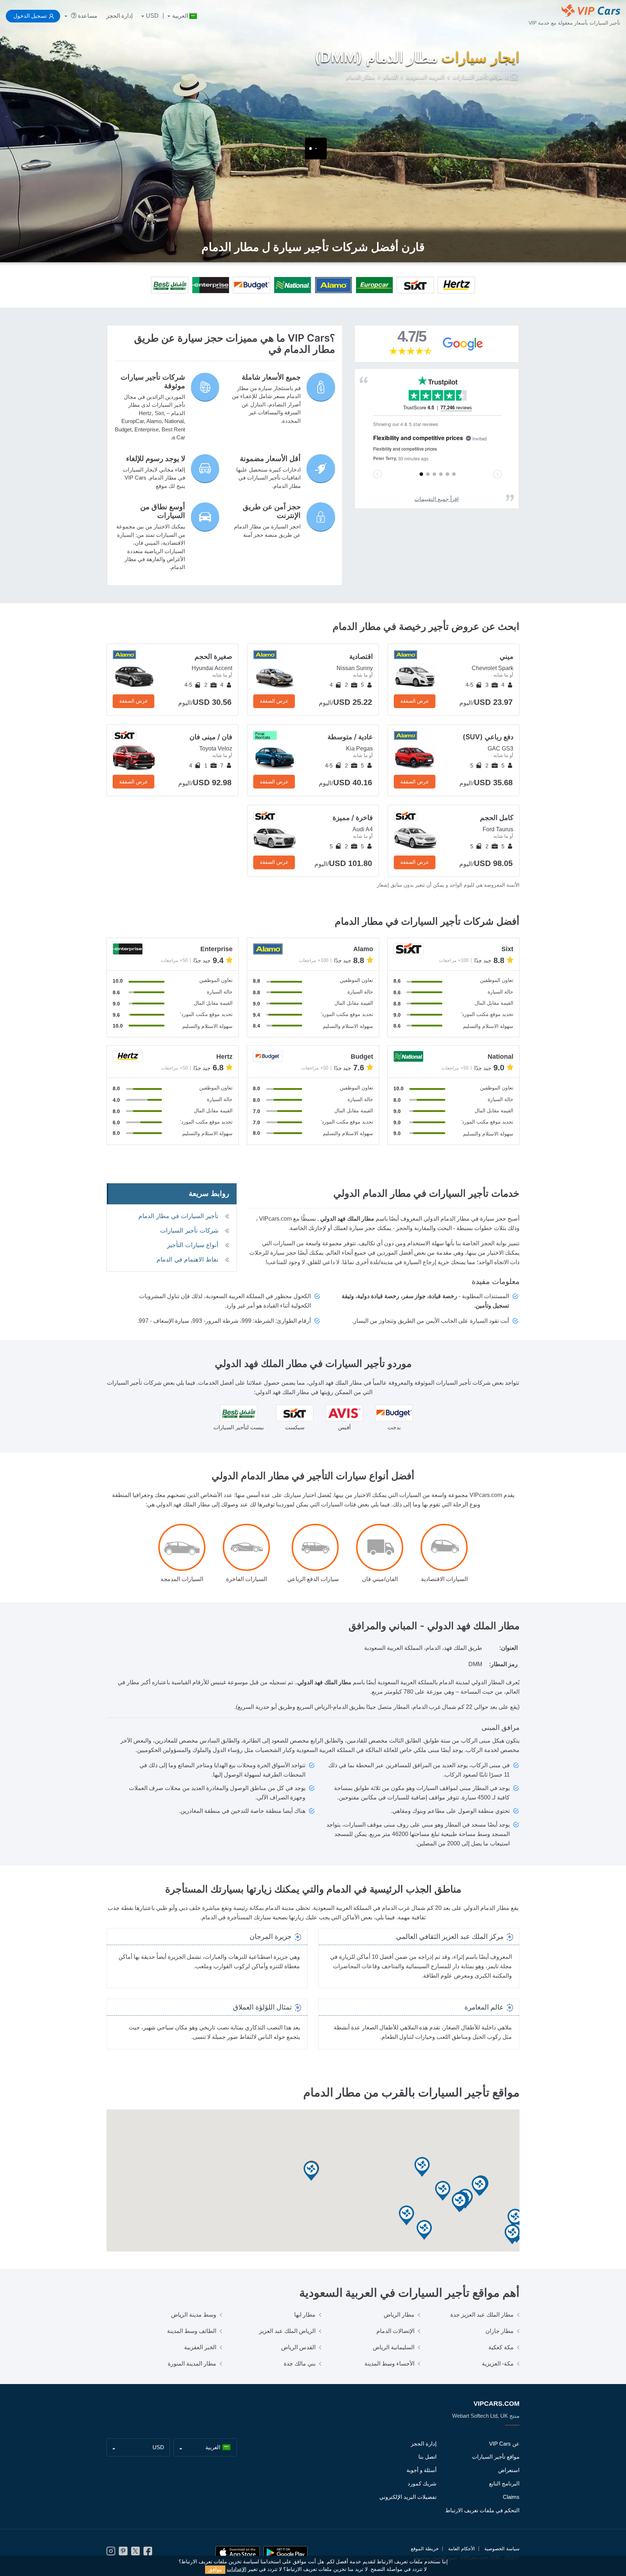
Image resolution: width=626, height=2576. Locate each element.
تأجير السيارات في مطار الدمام (178, 1216)
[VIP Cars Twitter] (135, 2553)
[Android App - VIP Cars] (285, 2553)
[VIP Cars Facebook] (148, 2553)
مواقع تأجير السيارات (496, 2457)
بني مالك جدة (300, 2364)
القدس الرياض (298, 2347)
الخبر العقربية (200, 2347)
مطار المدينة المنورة (192, 2364)
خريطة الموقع (425, 2549)
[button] (406, 2216)
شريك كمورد (422, 2483)
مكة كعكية (501, 2347)
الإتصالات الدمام (395, 2331)
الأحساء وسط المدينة (389, 2364)
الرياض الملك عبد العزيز (287, 2331)
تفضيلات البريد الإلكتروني (408, 2497)
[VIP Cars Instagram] (111, 2553)
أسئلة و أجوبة (421, 2470)
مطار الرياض (399, 2315)
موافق (215, 2569)
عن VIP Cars (504, 2444)
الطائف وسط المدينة (192, 2331)
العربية (180, 16)
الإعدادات (237, 2569)
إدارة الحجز (119, 16)
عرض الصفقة (415, 701)
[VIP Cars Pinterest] (123, 2553)
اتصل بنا (427, 2457)
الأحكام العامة (462, 2549)
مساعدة (87, 16)
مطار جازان (500, 2331)
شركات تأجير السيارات (189, 1231)
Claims (511, 2497)
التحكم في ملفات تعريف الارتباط (482, 2510)
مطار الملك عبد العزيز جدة (482, 2315)
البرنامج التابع (504, 2483)
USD (152, 16)
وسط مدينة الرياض (194, 2315)
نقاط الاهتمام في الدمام (187, 1260)
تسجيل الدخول (30, 16)
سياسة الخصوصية (502, 2549)
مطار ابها (305, 2315)
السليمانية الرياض (394, 2347)
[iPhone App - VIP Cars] (238, 2553)
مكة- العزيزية (498, 2364)
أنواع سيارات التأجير (193, 1245)
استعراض (509, 2470)
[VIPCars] (515, 78)
